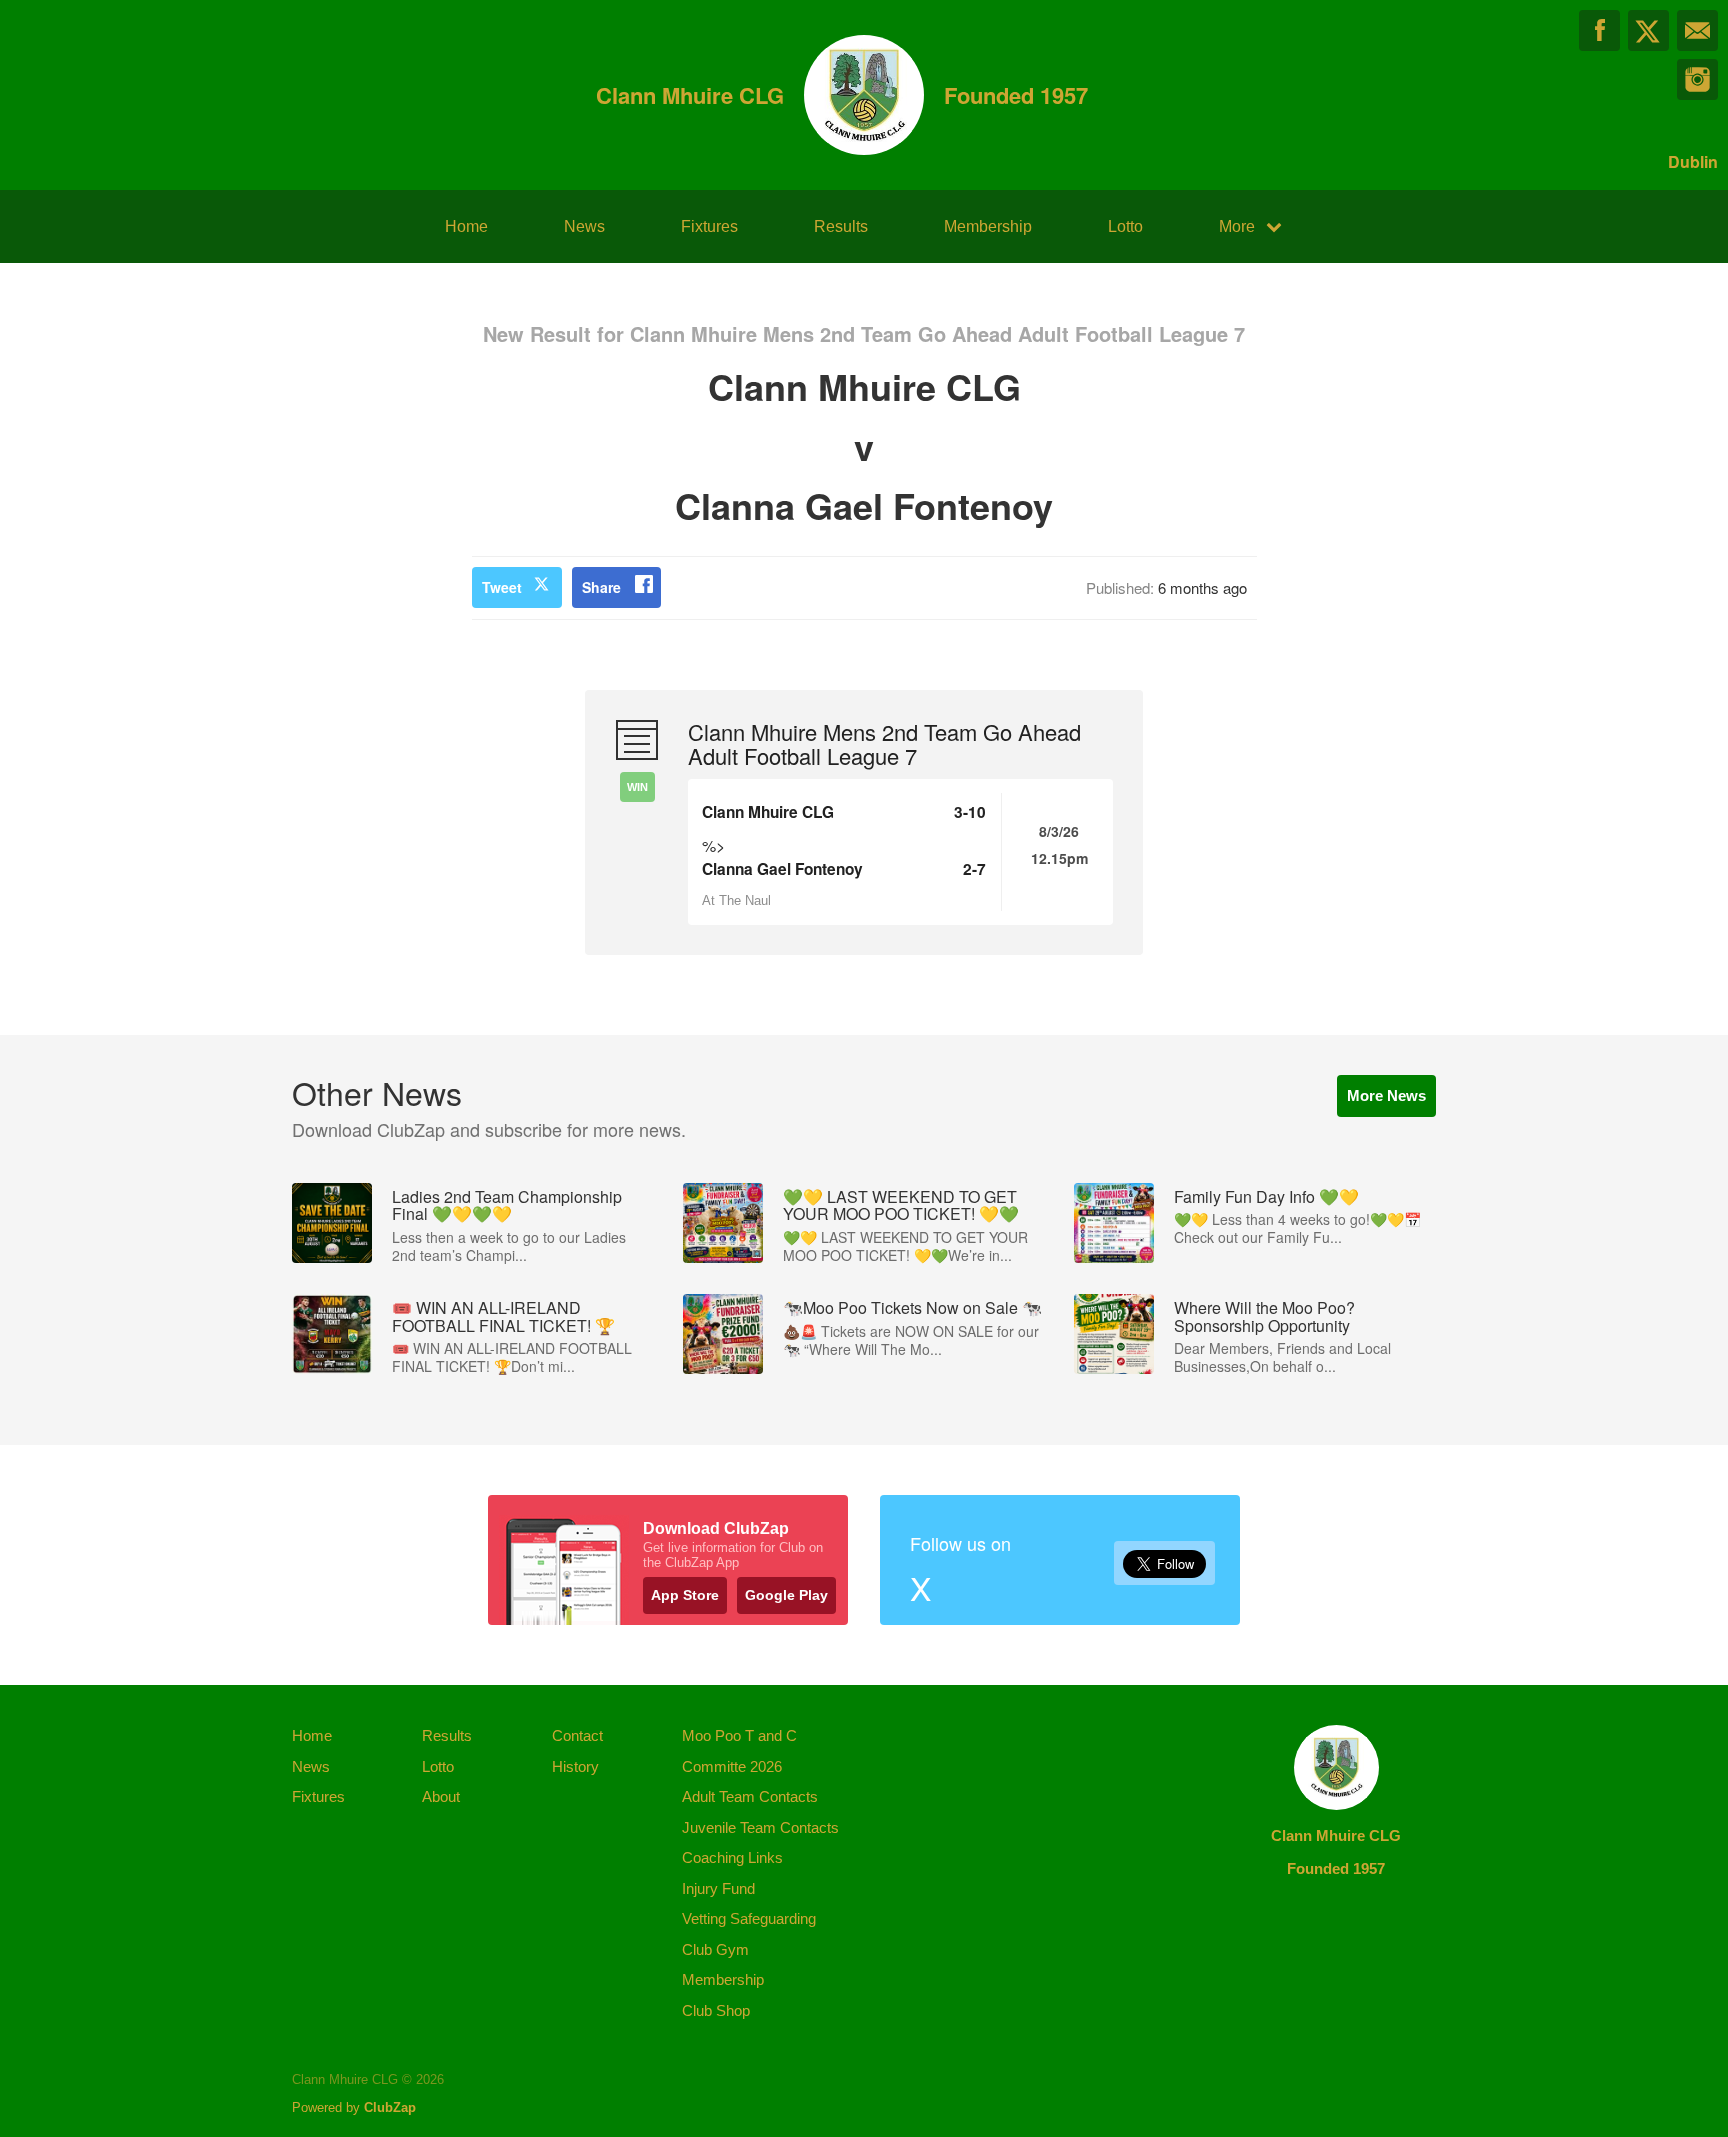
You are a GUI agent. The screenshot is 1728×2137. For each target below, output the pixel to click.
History (575, 1766)
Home (466, 226)
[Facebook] (1599, 30)
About (441, 1796)
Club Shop (716, 2010)
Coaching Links (732, 1857)
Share (601, 587)
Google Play (786, 1595)
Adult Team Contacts (750, 1796)
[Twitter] (1648, 30)
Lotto (1125, 226)
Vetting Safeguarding (749, 1918)
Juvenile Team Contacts (760, 1827)
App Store (685, 1595)
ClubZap (390, 2107)
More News (1386, 1095)
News (584, 226)
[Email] (1697, 30)
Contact (577, 1735)
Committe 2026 (732, 1766)
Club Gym (715, 1949)
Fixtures (709, 226)
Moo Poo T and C (739, 1735)
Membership (988, 226)
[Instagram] (1697, 79)
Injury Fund (718, 1888)
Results (841, 226)
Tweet (502, 587)
